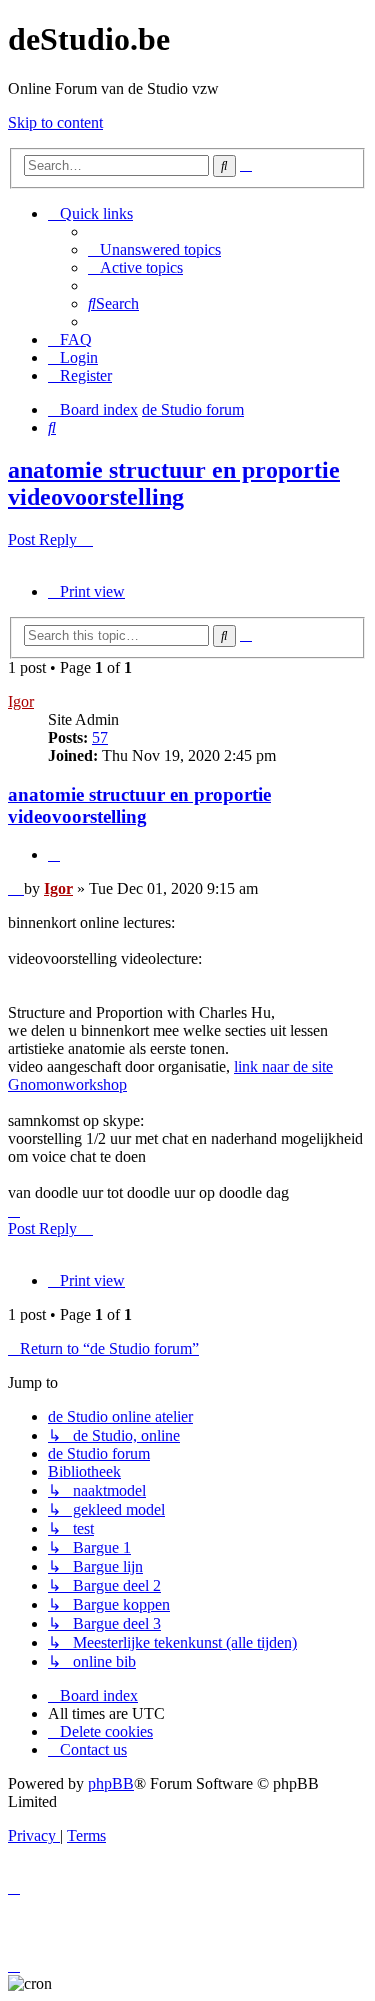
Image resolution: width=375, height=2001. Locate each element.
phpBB (111, 1783)
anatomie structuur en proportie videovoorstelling (174, 483)
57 (100, 737)
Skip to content (55, 122)
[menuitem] (154, 249)
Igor (21, 701)
